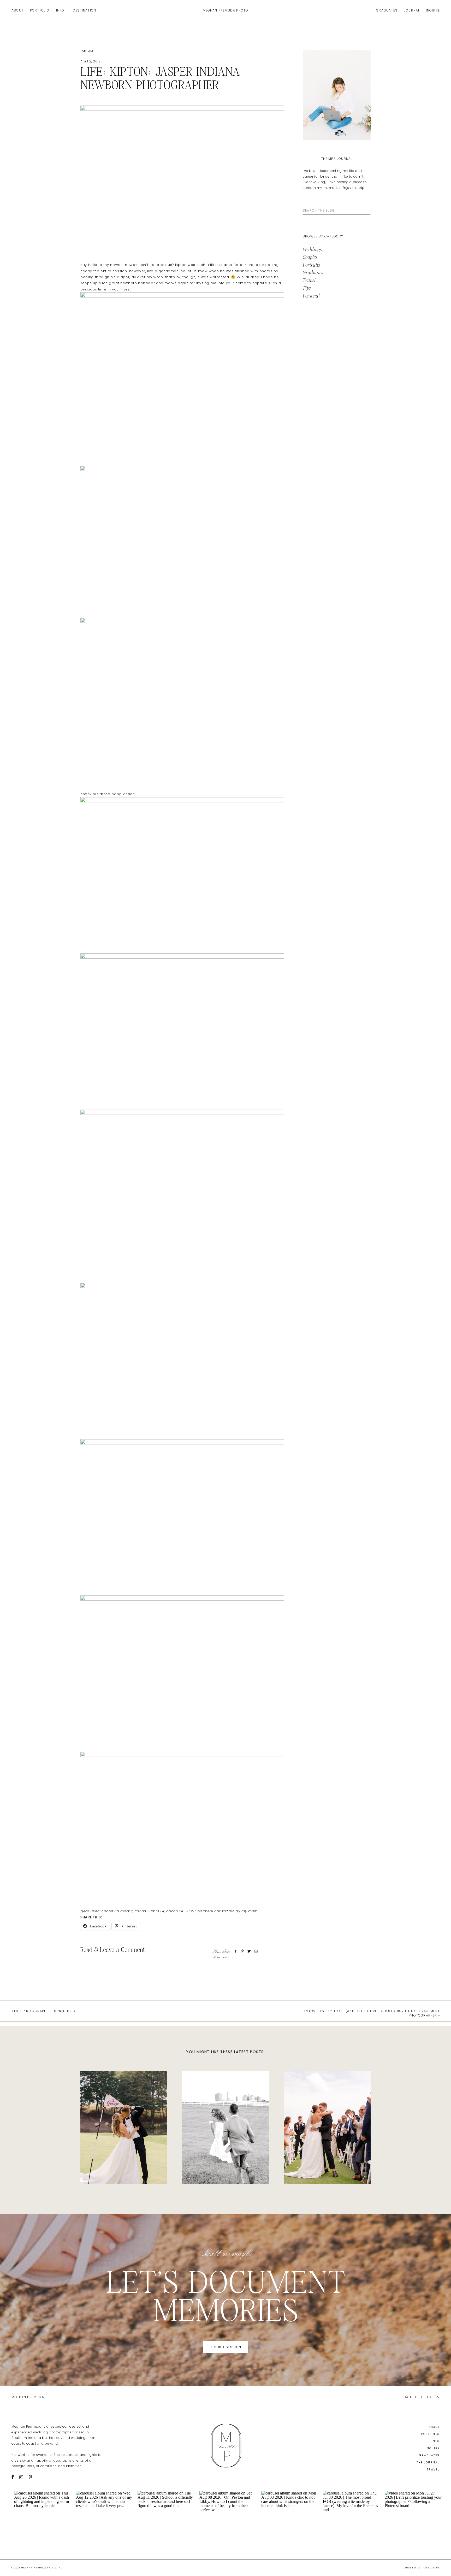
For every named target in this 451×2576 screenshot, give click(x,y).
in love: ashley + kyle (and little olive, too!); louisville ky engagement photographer (372, 2013)
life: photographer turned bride (46, 2011)
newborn (228, 1957)
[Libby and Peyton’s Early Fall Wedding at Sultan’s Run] (124, 2128)
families (87, 51)
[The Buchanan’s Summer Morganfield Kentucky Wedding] (226, 2128)
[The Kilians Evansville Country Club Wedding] (327, 2128)
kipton (217, 1957)
